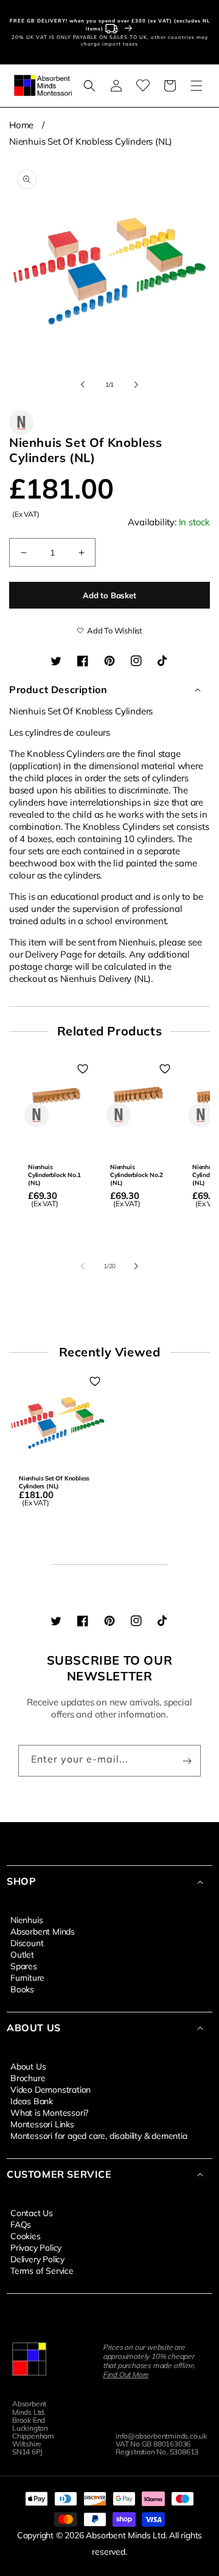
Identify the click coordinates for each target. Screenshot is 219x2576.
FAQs (21, 2224)
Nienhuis (26, 1919)
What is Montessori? (49, 2112)
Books (22, 1989)
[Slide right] (136, 385)
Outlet (22, 1954)
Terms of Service (42, 2270)
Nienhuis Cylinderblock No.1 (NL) (54, 1175)
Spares (24, 1966)
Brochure (28, 2077)
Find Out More (126, 2374)
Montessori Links (42, 2124)
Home (21, 125)
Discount (27, 1942)
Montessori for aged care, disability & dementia (99, 2135)
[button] (89, 86)
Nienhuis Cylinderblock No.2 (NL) (136, 1175)
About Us (28, 2066)
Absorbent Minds (43, 1931)
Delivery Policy (37, 2259)
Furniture (27, 1977)
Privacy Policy (36, 2247)
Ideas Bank (32, 2101)
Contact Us (32, 2212)
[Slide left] (83, 385)
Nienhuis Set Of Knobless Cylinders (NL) (91, 141)
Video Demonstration (50, 2089)
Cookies (26, 2236)
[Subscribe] (187, 1761)
